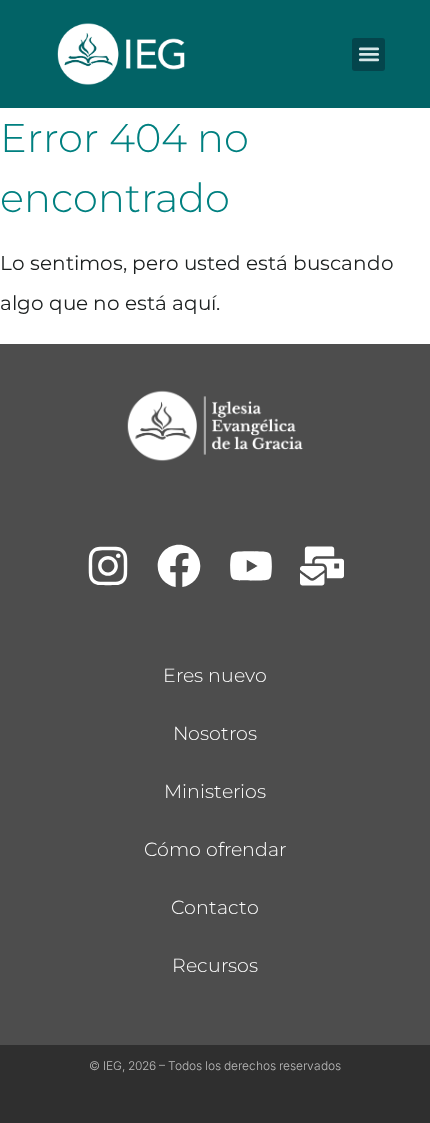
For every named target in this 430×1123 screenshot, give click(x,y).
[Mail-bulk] (323, 566)
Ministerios (215, 791)
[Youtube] (251, 566)
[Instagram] (108, 566)
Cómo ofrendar (215, 849)
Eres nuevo (215, 675)
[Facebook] (179, 566)
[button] (368, 54)
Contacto (215, 907)
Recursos (215, 965)
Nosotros (215, 733)
